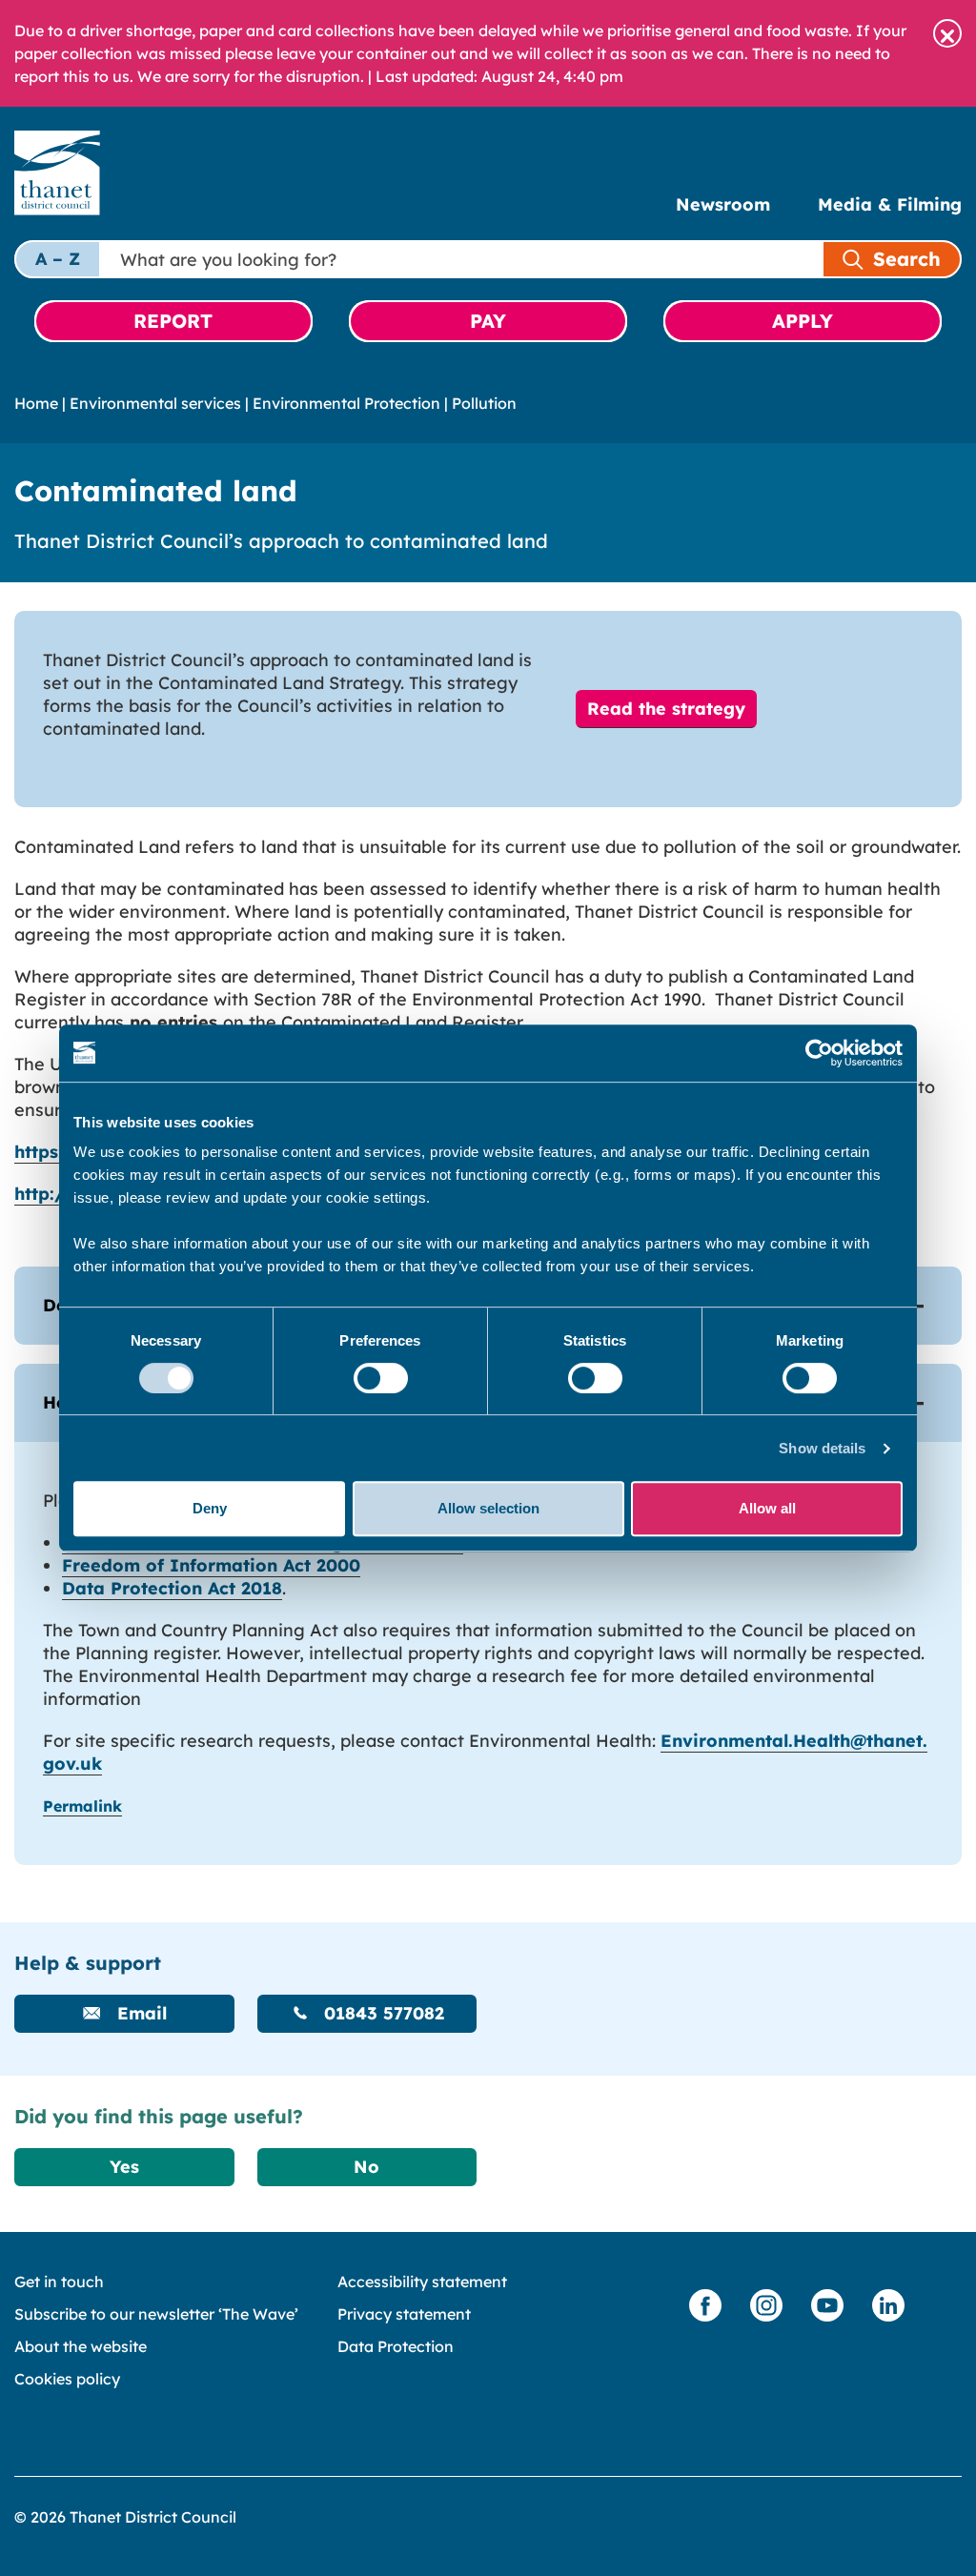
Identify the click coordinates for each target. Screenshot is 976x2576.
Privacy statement (404, 2314)
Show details (822, 1448)
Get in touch (59, 2282)
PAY (488, 321)
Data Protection (396, 2346)
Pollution (484, 403)
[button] (947, 33)
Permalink (82, 1806)
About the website (81, 2346)
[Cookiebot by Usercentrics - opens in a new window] (819, 1053)
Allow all (767, 1508)
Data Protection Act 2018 (172, 1588)
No (366, 2167)
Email (139, 2013)
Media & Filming (890, 204)
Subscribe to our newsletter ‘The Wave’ (156, 2314)
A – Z (58, 259)
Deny (210, 1508)
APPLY (803, 321)
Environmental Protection (346, 403)
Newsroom (723, 204)
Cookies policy (67, 2379)
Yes (124, 2167)
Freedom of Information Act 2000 (211, 1565)
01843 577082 (381, 2013)
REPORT (173, 321)
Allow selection (488, 1508)
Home (36, 403)
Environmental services (155, 403)
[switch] (381, 1378)
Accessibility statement (422, 2282)
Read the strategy (666, 709)
